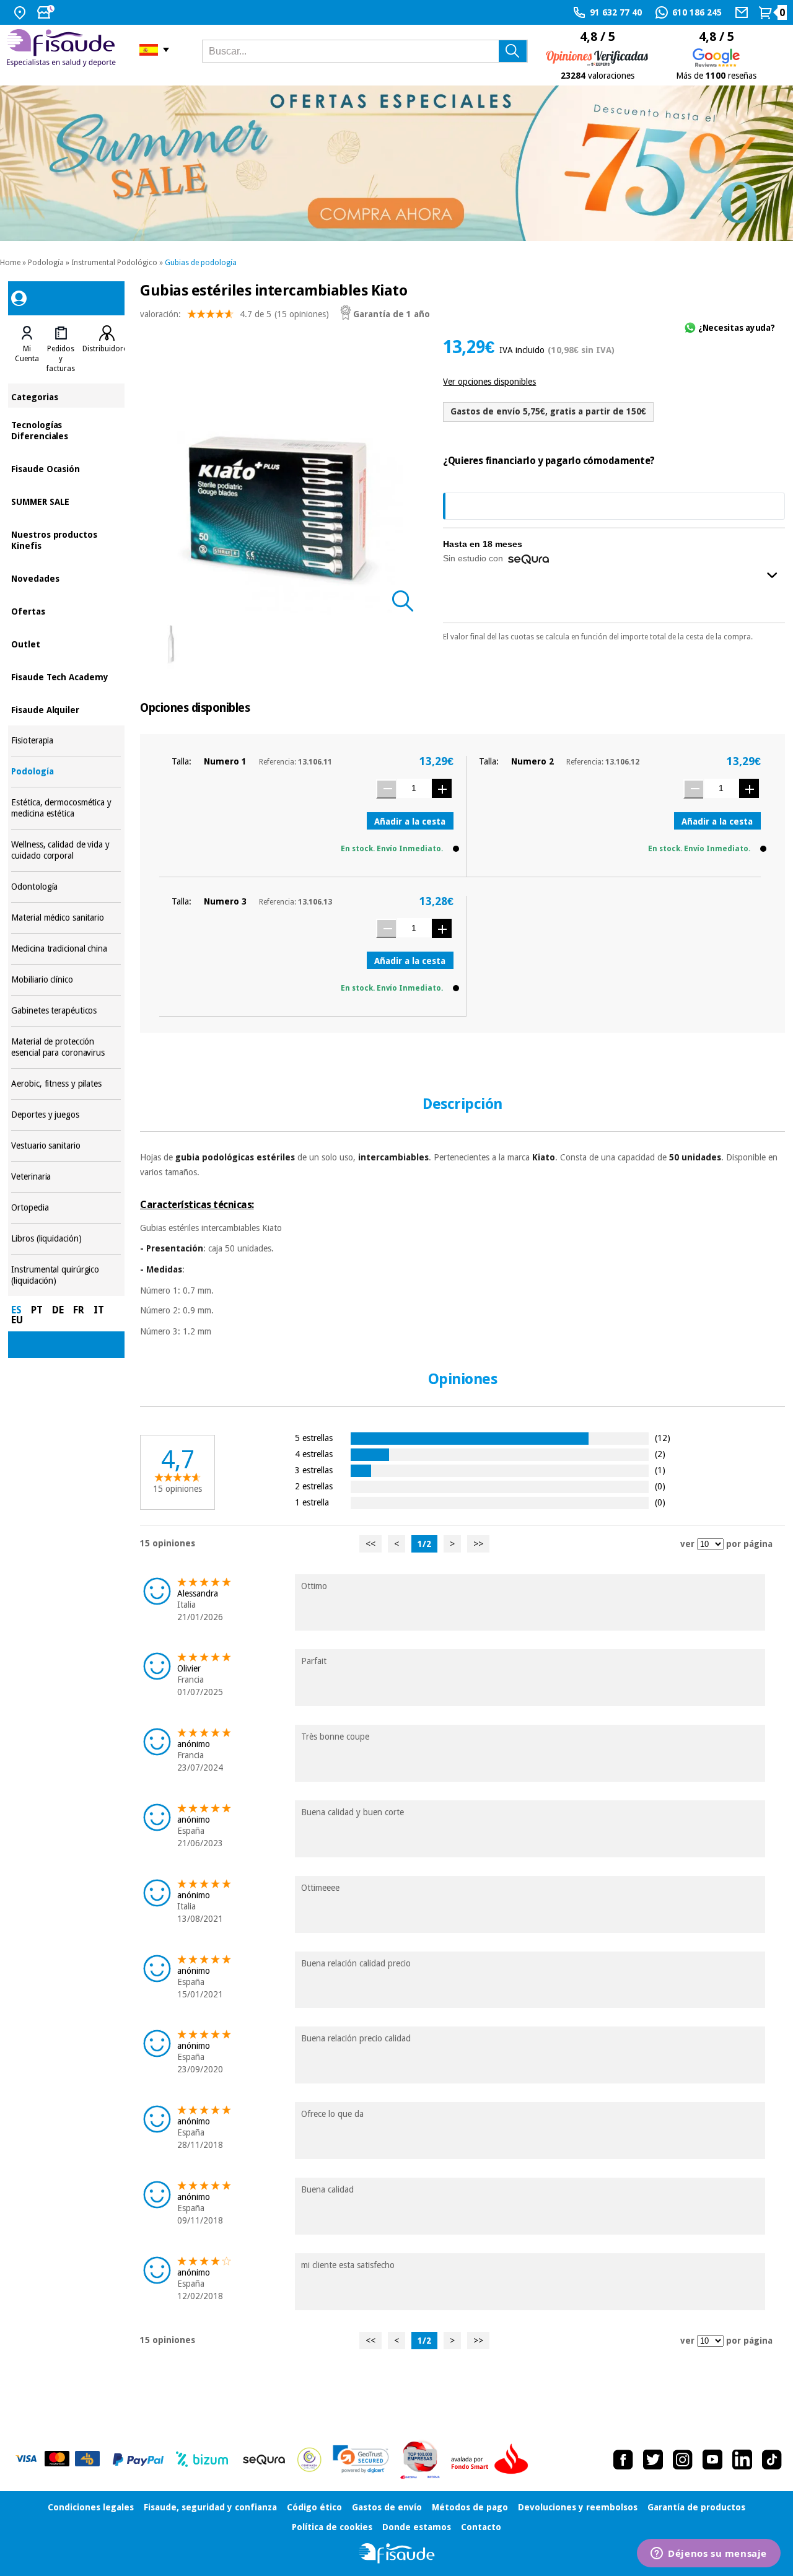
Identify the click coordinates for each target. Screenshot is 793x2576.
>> (478, 1544)
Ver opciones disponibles (489, 382)
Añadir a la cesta (410, 821)
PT (37, 1310)
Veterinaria (66, 1177)
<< (370, 1544)
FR (79, 1310)
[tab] (27, 349)
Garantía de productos (696, 2507)
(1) (660, 1470)
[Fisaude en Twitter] (653, 2460)
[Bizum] (202, 2460)
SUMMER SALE (66, 501)
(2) (660, 1454)
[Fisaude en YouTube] (712, 2460)
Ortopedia (66, 1208)
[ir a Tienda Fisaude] (397, 2553)
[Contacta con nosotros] (743, 12)
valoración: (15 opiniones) (234, 314)
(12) (663, 1438)
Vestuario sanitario (66, 1146)
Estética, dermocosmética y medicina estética (66, 808)
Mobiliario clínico (66, 980)
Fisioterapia (66, 741)
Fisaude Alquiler (66, 709)
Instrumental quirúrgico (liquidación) (66, 1275)
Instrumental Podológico (114, 263)
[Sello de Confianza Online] (309, 2460)
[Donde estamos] (21, 12)
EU (17, 1320)
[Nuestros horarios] (47, 12)
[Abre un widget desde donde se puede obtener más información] (709, 2554)
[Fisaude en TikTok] (772, 2460)
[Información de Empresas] (420, 2460)
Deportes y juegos (66, 1115)
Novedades (66, 578)
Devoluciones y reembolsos (578, 2507)
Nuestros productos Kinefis (66, 539)
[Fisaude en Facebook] (623, 2460)
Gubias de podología (201, 263)
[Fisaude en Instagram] (683, 2460)
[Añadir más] (442, 788)
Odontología (66, 887)
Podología (46, 263)
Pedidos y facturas (61, 359)
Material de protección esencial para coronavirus (66, 1047)
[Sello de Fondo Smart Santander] (493, 2460)
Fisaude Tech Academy (66, 676)
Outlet (66, 643)
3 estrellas (314, 1470)
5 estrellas (314, 1438)
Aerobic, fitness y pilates (66, 1084)
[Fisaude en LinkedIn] (742, 2460)
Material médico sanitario (66, 918)
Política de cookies (332, 2527)
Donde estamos (417, 2527)
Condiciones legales (91, 2507)
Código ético (314, 2507)
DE (58, 1310)
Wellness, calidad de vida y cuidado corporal (66, 850)
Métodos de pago (470, 2507)
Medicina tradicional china (66, 949)
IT (99, 1310)
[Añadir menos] (386, 789)
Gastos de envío (387, 2507)
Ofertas (66, 611)
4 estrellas (314, 1454)
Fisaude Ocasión (66, 468)
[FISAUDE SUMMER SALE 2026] (396, 163)
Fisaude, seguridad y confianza (210, 2507)
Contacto (481, 2527)
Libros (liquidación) (66, 1239)
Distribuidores (107, 349)
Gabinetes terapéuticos (66, 1011)
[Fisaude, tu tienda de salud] (64, 50)
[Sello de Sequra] (264, 2460)
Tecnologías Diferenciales (66, 430)
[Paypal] (138, 2460)
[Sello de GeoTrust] (361, 2459)
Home (10, 263)
